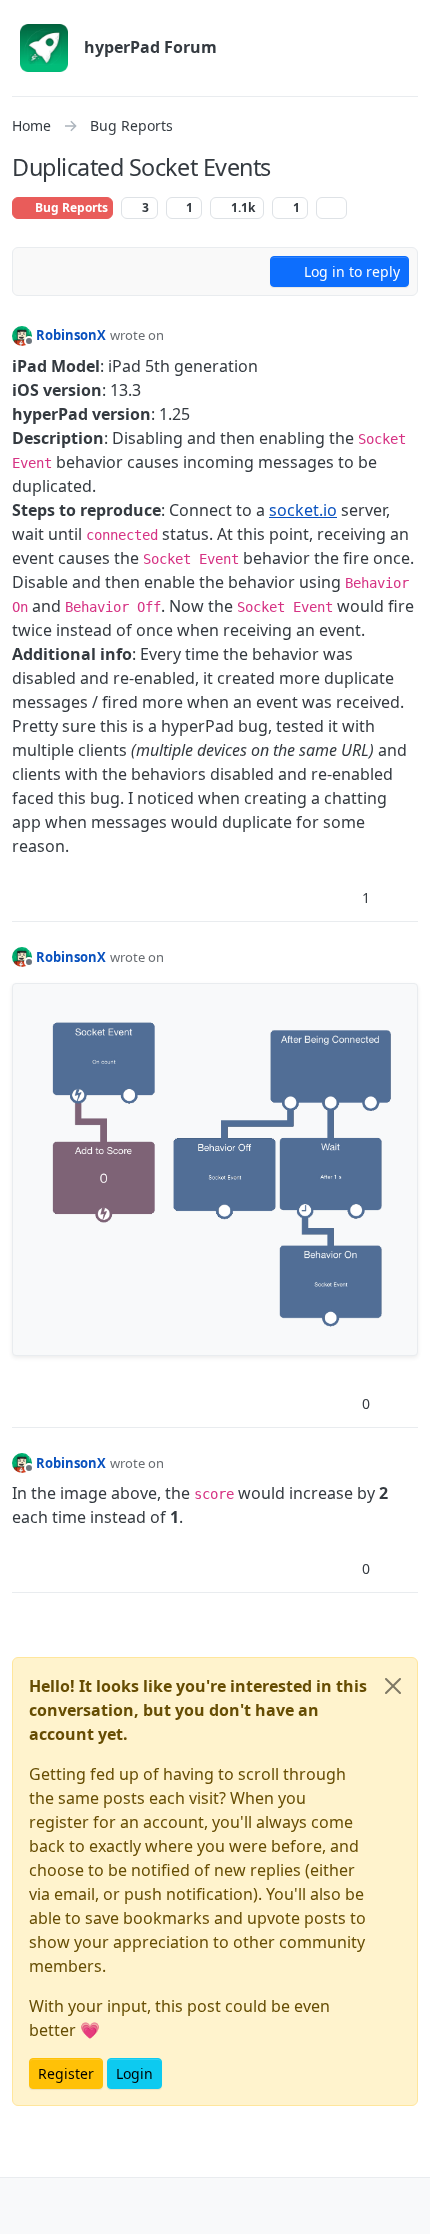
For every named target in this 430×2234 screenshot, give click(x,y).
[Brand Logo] (44, 48)
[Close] (393, 1686)
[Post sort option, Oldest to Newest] (39, 272)
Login (134, 2073)
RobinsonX (71, 335)
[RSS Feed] (331, 208)
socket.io (303, 510)
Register (66, 2073)
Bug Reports (70, 207)
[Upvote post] (331, 897)
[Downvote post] (401, 897)
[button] (28, 2206)
